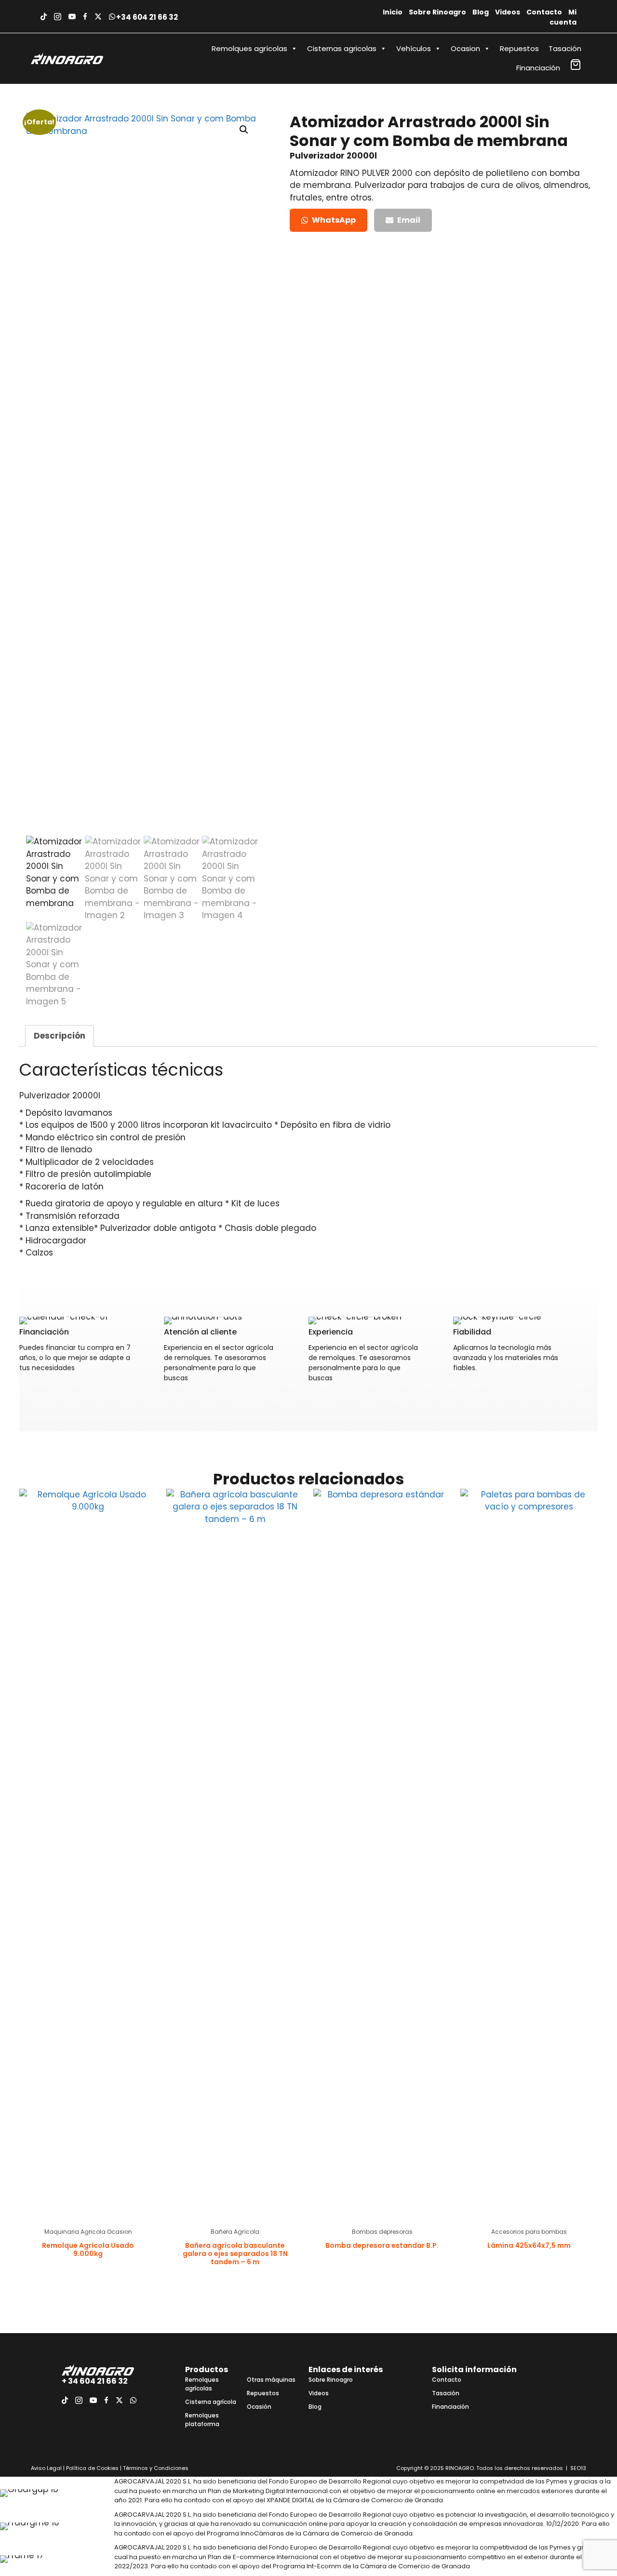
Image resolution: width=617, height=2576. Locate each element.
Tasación (565, 48)
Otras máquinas (271, 2380)
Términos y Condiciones (155, 2468)
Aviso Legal (46, 2468)
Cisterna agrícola (211, 2402)
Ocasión (259, 2407)
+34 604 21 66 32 (147, 17)
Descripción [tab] (60, 1036)
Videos (508, 12)
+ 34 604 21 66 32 (95, 2381)
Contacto (544, 12)
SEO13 (578, 2468)
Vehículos (414, 48)
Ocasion (465, 48)
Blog (481, 12)
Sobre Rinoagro (437, 12)
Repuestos (519, 48)
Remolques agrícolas (249, 48)
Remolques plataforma (202, 2420)
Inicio (393, 12)
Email (409, 220)
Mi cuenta (563, 17)
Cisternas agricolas (342, 48)
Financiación (538, 68)
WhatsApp (334, 220)
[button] (244, 130)
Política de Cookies (92, 2468)
